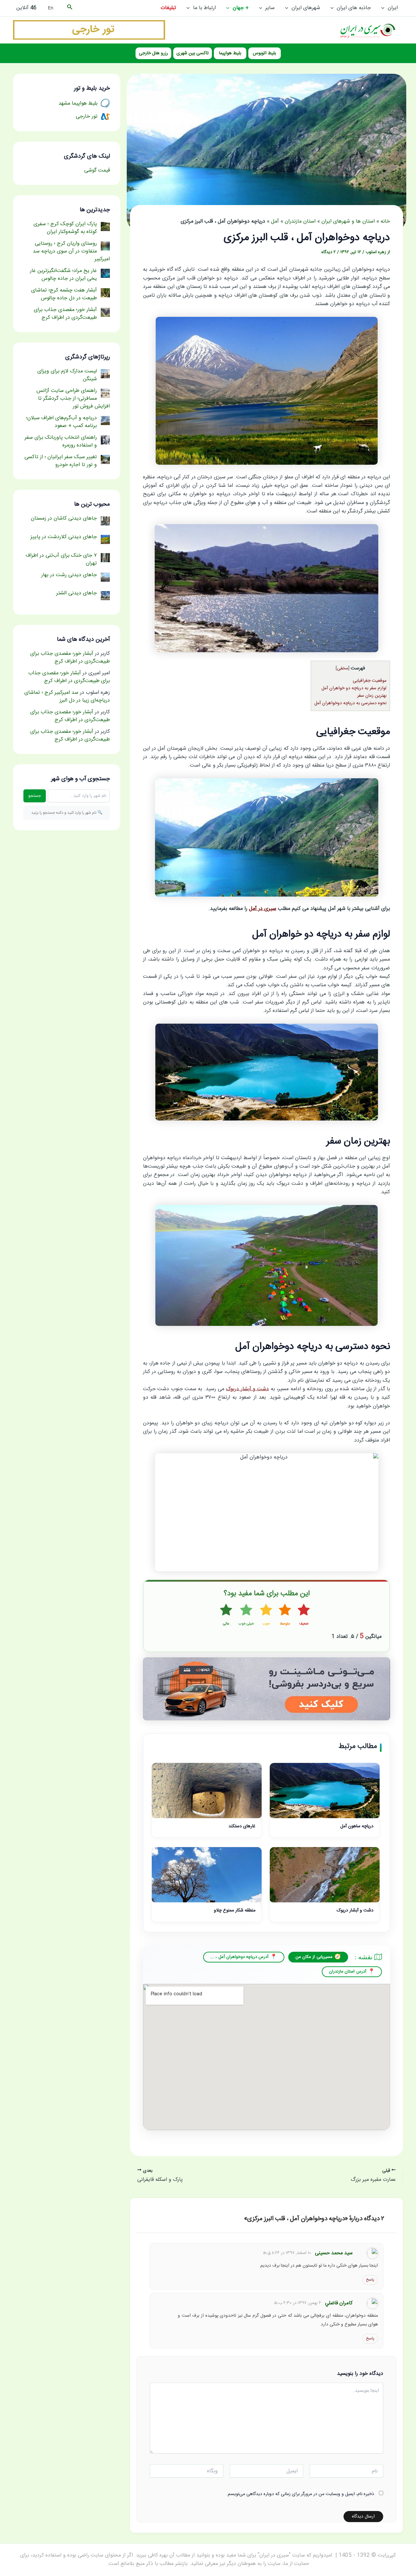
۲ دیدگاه (329, 252)
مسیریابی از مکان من (314, 1957)
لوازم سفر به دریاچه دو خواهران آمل (354, 688)
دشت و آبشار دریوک (247, 1389)
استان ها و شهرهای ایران (348, 221)
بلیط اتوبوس (264, 53)
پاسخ (370, 2280)
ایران (393, 8)
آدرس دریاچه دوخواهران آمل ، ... (240, 1957)
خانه (385, 221)
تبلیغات (168, 8)
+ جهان (241, 8)
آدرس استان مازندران (348, 1972)
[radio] (304, 1615)
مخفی (343, 668)
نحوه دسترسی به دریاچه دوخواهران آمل (350, 703)
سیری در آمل (263, 909)
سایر (270, 8)
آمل (275, 221)
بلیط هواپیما (230, 53)
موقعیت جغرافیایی (370, 681)
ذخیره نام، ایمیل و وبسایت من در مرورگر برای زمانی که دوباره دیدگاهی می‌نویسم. (300, 2494)
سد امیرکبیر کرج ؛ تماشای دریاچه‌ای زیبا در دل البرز (67, 697)
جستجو (35, 796)
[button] (384, 8)
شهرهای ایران (306, 8)
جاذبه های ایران (354, 8)
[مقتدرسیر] (89, 30)
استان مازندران (300, 221)
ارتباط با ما (204, 8)
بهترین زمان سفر (372, 696)
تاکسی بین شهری (193, 53)
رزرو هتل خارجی (153, 53)
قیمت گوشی (97, 170)
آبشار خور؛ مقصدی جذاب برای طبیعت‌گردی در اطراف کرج (70, 658)
